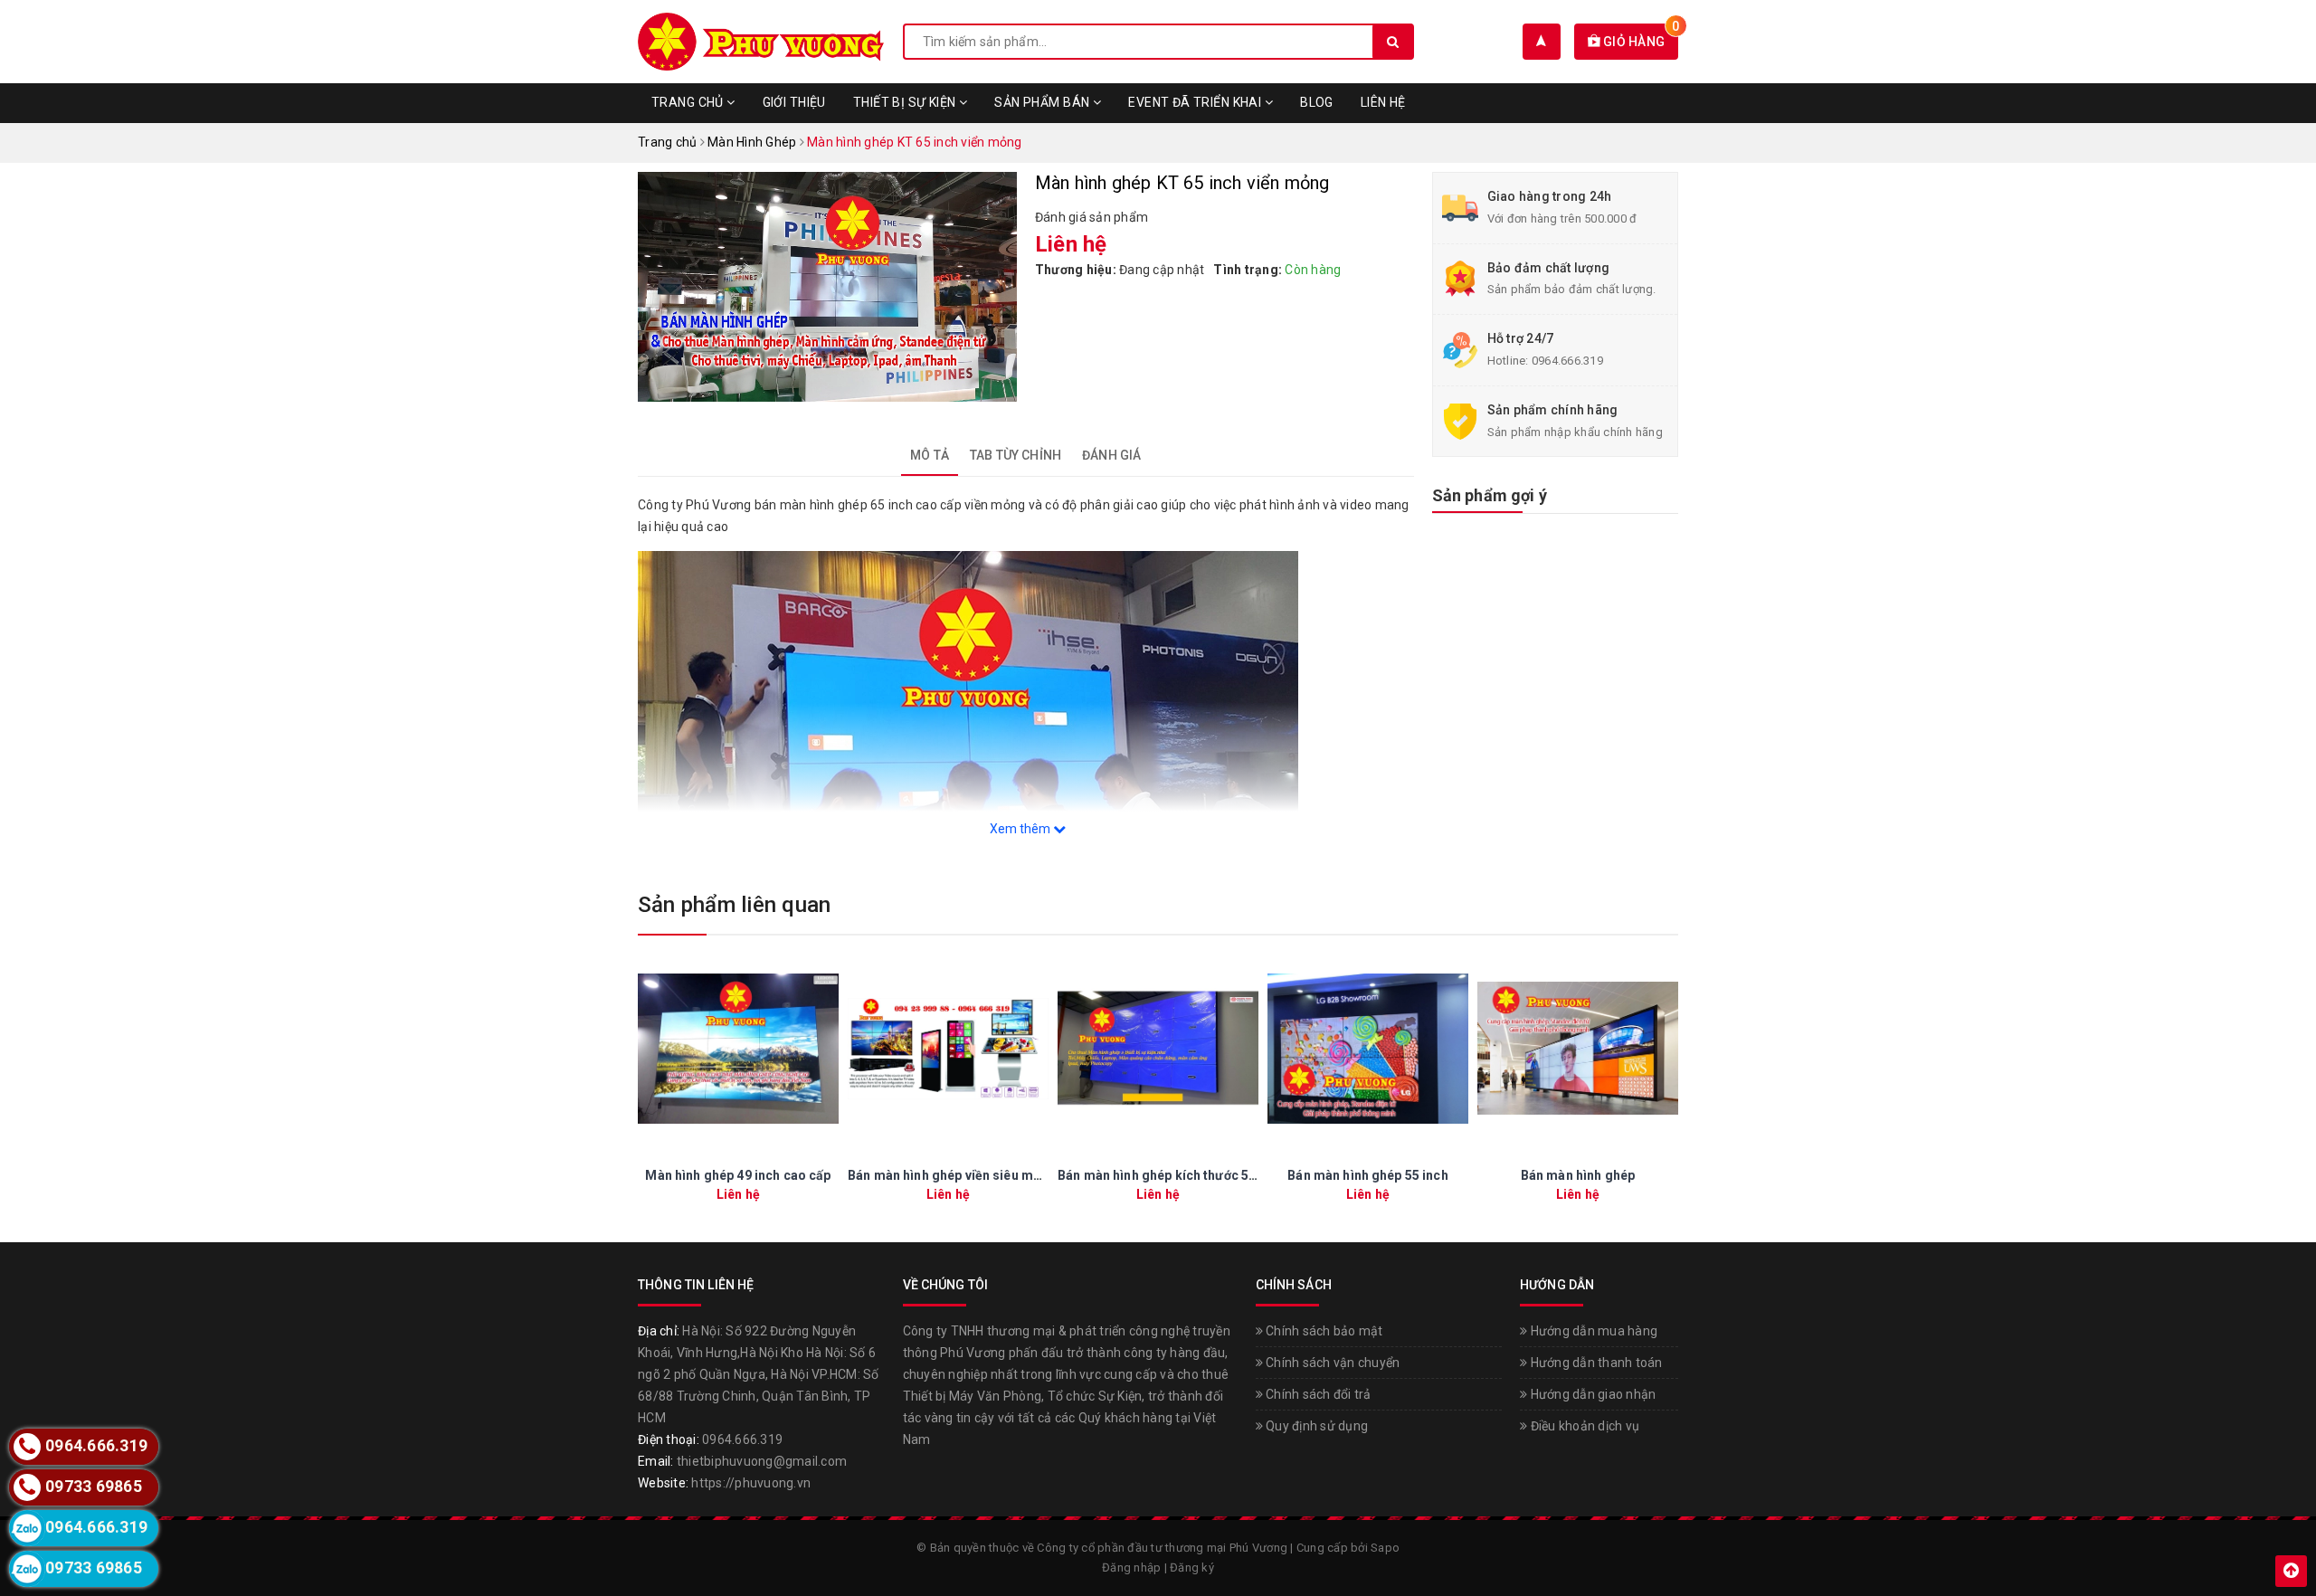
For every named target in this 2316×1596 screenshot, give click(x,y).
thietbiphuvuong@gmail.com (762, 1461)
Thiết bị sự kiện (906, 102)
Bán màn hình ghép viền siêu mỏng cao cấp (978, 1175)
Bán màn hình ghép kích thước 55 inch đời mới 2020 (1211, 1175)
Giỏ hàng (1639, 42)
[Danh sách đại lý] (1541, 42)
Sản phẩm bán (1043, 102)
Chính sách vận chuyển (1332, 1363)
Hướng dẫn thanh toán (1595, 1363)
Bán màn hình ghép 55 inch (1368, 1175)
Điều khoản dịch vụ (1583, 1426)
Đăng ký (1192, 1567)
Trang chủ (689, 102)
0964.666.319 (1567, 361)
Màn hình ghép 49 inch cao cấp (738, 1175)
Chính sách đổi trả (1317, 1394)
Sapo (1385, 1548)
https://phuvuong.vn (751, 1483)
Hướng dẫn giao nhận (1591, 1394)
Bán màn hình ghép (1578, 1175)
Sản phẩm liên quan (734, 905)
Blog (1317, 102)
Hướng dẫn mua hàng (1592, 1331)
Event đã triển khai (1196, 102)
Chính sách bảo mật (1323, 1331)
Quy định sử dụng (1315, 1426)
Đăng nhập (1131, 1567)
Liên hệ (1383, 102)
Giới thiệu (794, 102)
